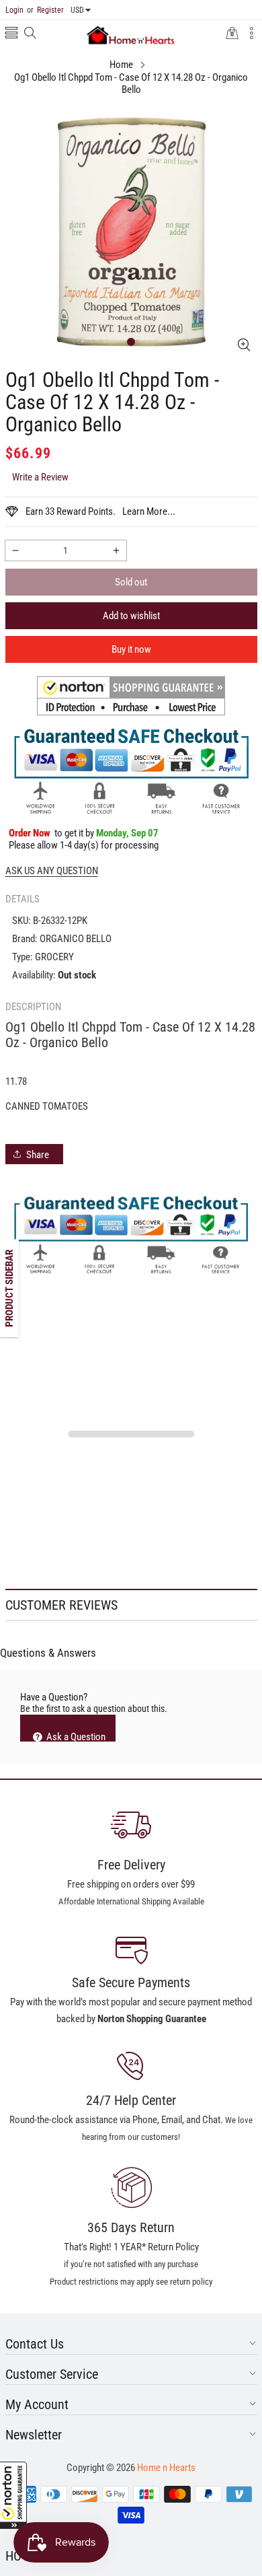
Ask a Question (75, 1736)
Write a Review (40, 477)
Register (45, 10)
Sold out (131, 582)
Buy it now (131, 649)
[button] (13, 2495)
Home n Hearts (166, 2468)
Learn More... (149, 511)
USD (77, 10)
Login (14, 10)
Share (38, 1155)
